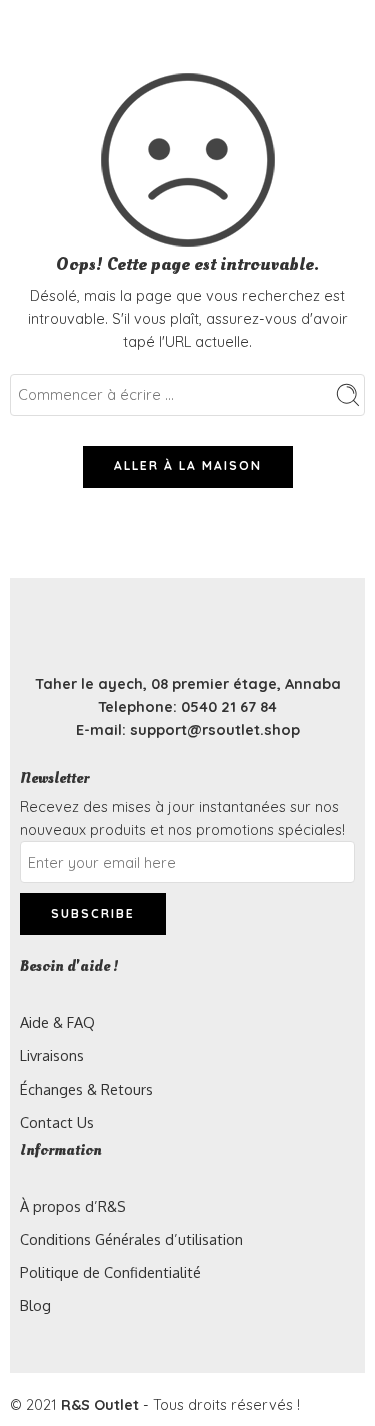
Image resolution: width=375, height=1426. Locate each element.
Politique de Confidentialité (110, 1272)
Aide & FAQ (57, 1022)
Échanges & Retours (86, 1089)
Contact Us (57, 1122)
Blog (35, 1305)
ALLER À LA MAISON (188, 465)
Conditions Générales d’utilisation (131, 1239)
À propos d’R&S (73, 1206)
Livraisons (52, 1055)
